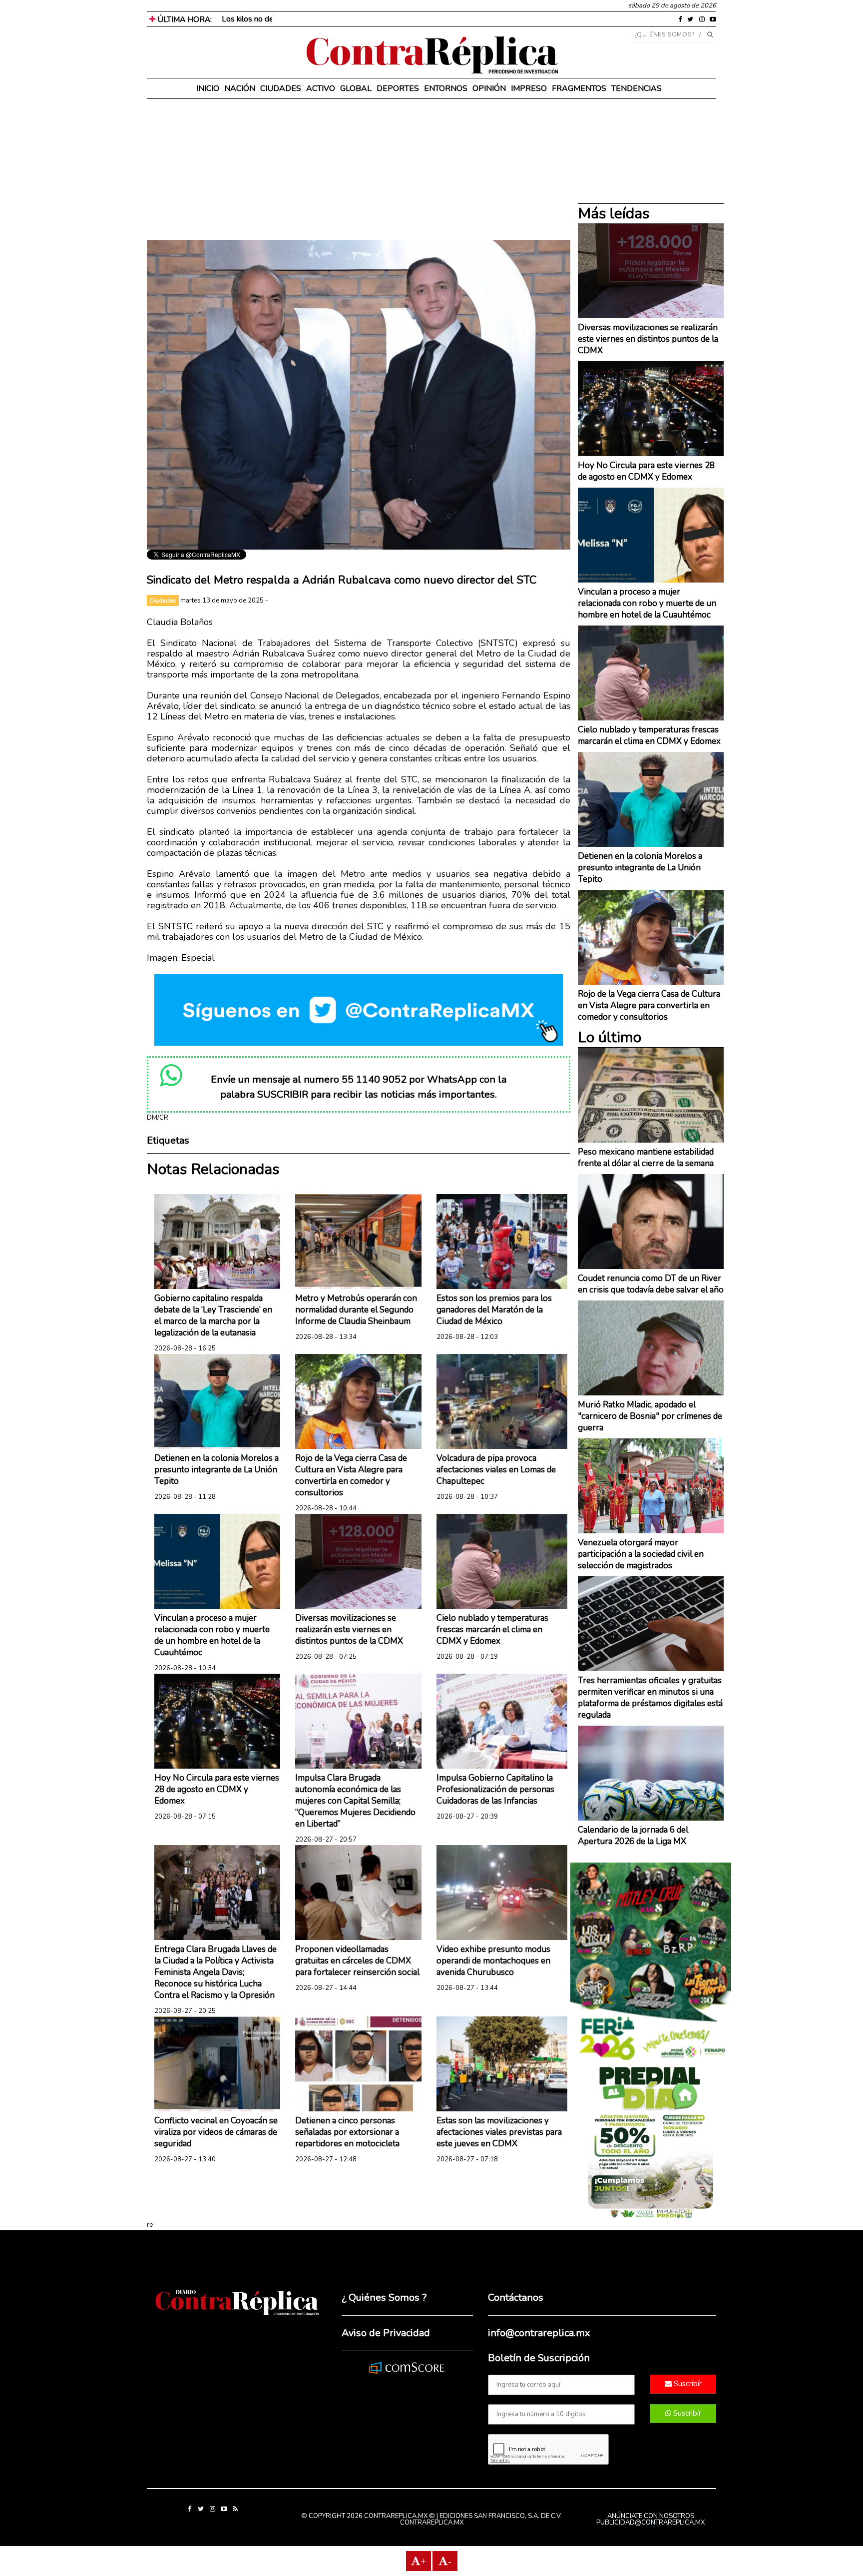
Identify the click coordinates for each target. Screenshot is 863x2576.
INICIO (208, 88)
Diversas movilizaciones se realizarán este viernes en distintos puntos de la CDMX (349, 1629)
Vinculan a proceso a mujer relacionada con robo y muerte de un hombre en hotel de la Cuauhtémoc (212, 1635)
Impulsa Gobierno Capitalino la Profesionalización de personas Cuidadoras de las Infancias (495, 1789)
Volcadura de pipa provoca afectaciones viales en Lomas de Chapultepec (496, 1470)
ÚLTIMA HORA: (184, 19)
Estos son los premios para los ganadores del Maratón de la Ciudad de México (494, 1310)
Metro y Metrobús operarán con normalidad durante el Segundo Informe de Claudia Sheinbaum (356, 1310)
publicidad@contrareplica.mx (650, 2523)
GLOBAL (356, 88)
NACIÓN (240, 88)
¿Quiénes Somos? (665, 34)
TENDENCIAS (637, 88)
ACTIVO (321, 88)
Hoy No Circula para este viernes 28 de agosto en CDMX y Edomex (217, 1789)
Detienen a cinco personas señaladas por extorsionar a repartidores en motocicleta (347, 2132)
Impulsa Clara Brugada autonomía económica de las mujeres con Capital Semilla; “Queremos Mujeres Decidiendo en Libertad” (355, 1801)
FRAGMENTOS (579, 88)
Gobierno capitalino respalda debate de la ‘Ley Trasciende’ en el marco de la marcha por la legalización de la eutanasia (213, 1315)
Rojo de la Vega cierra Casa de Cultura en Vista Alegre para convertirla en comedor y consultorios (351, 1475)
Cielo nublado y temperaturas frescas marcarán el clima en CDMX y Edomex (492, 1629)
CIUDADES (281, 88)
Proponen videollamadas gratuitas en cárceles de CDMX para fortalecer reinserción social (357, 1961)
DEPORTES (398, 88)
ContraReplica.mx (432, 2523)
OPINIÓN (489, 88)
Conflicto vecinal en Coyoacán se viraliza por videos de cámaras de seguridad (216, 2132)
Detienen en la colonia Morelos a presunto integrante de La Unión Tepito (216, 1470)
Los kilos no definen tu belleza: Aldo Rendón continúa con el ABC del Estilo (352, 19)
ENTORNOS (446, 88)
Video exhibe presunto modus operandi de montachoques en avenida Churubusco (493, 1961)
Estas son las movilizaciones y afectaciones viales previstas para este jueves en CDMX (499, 2132)
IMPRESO (529, 88)
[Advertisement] (359, 170)
